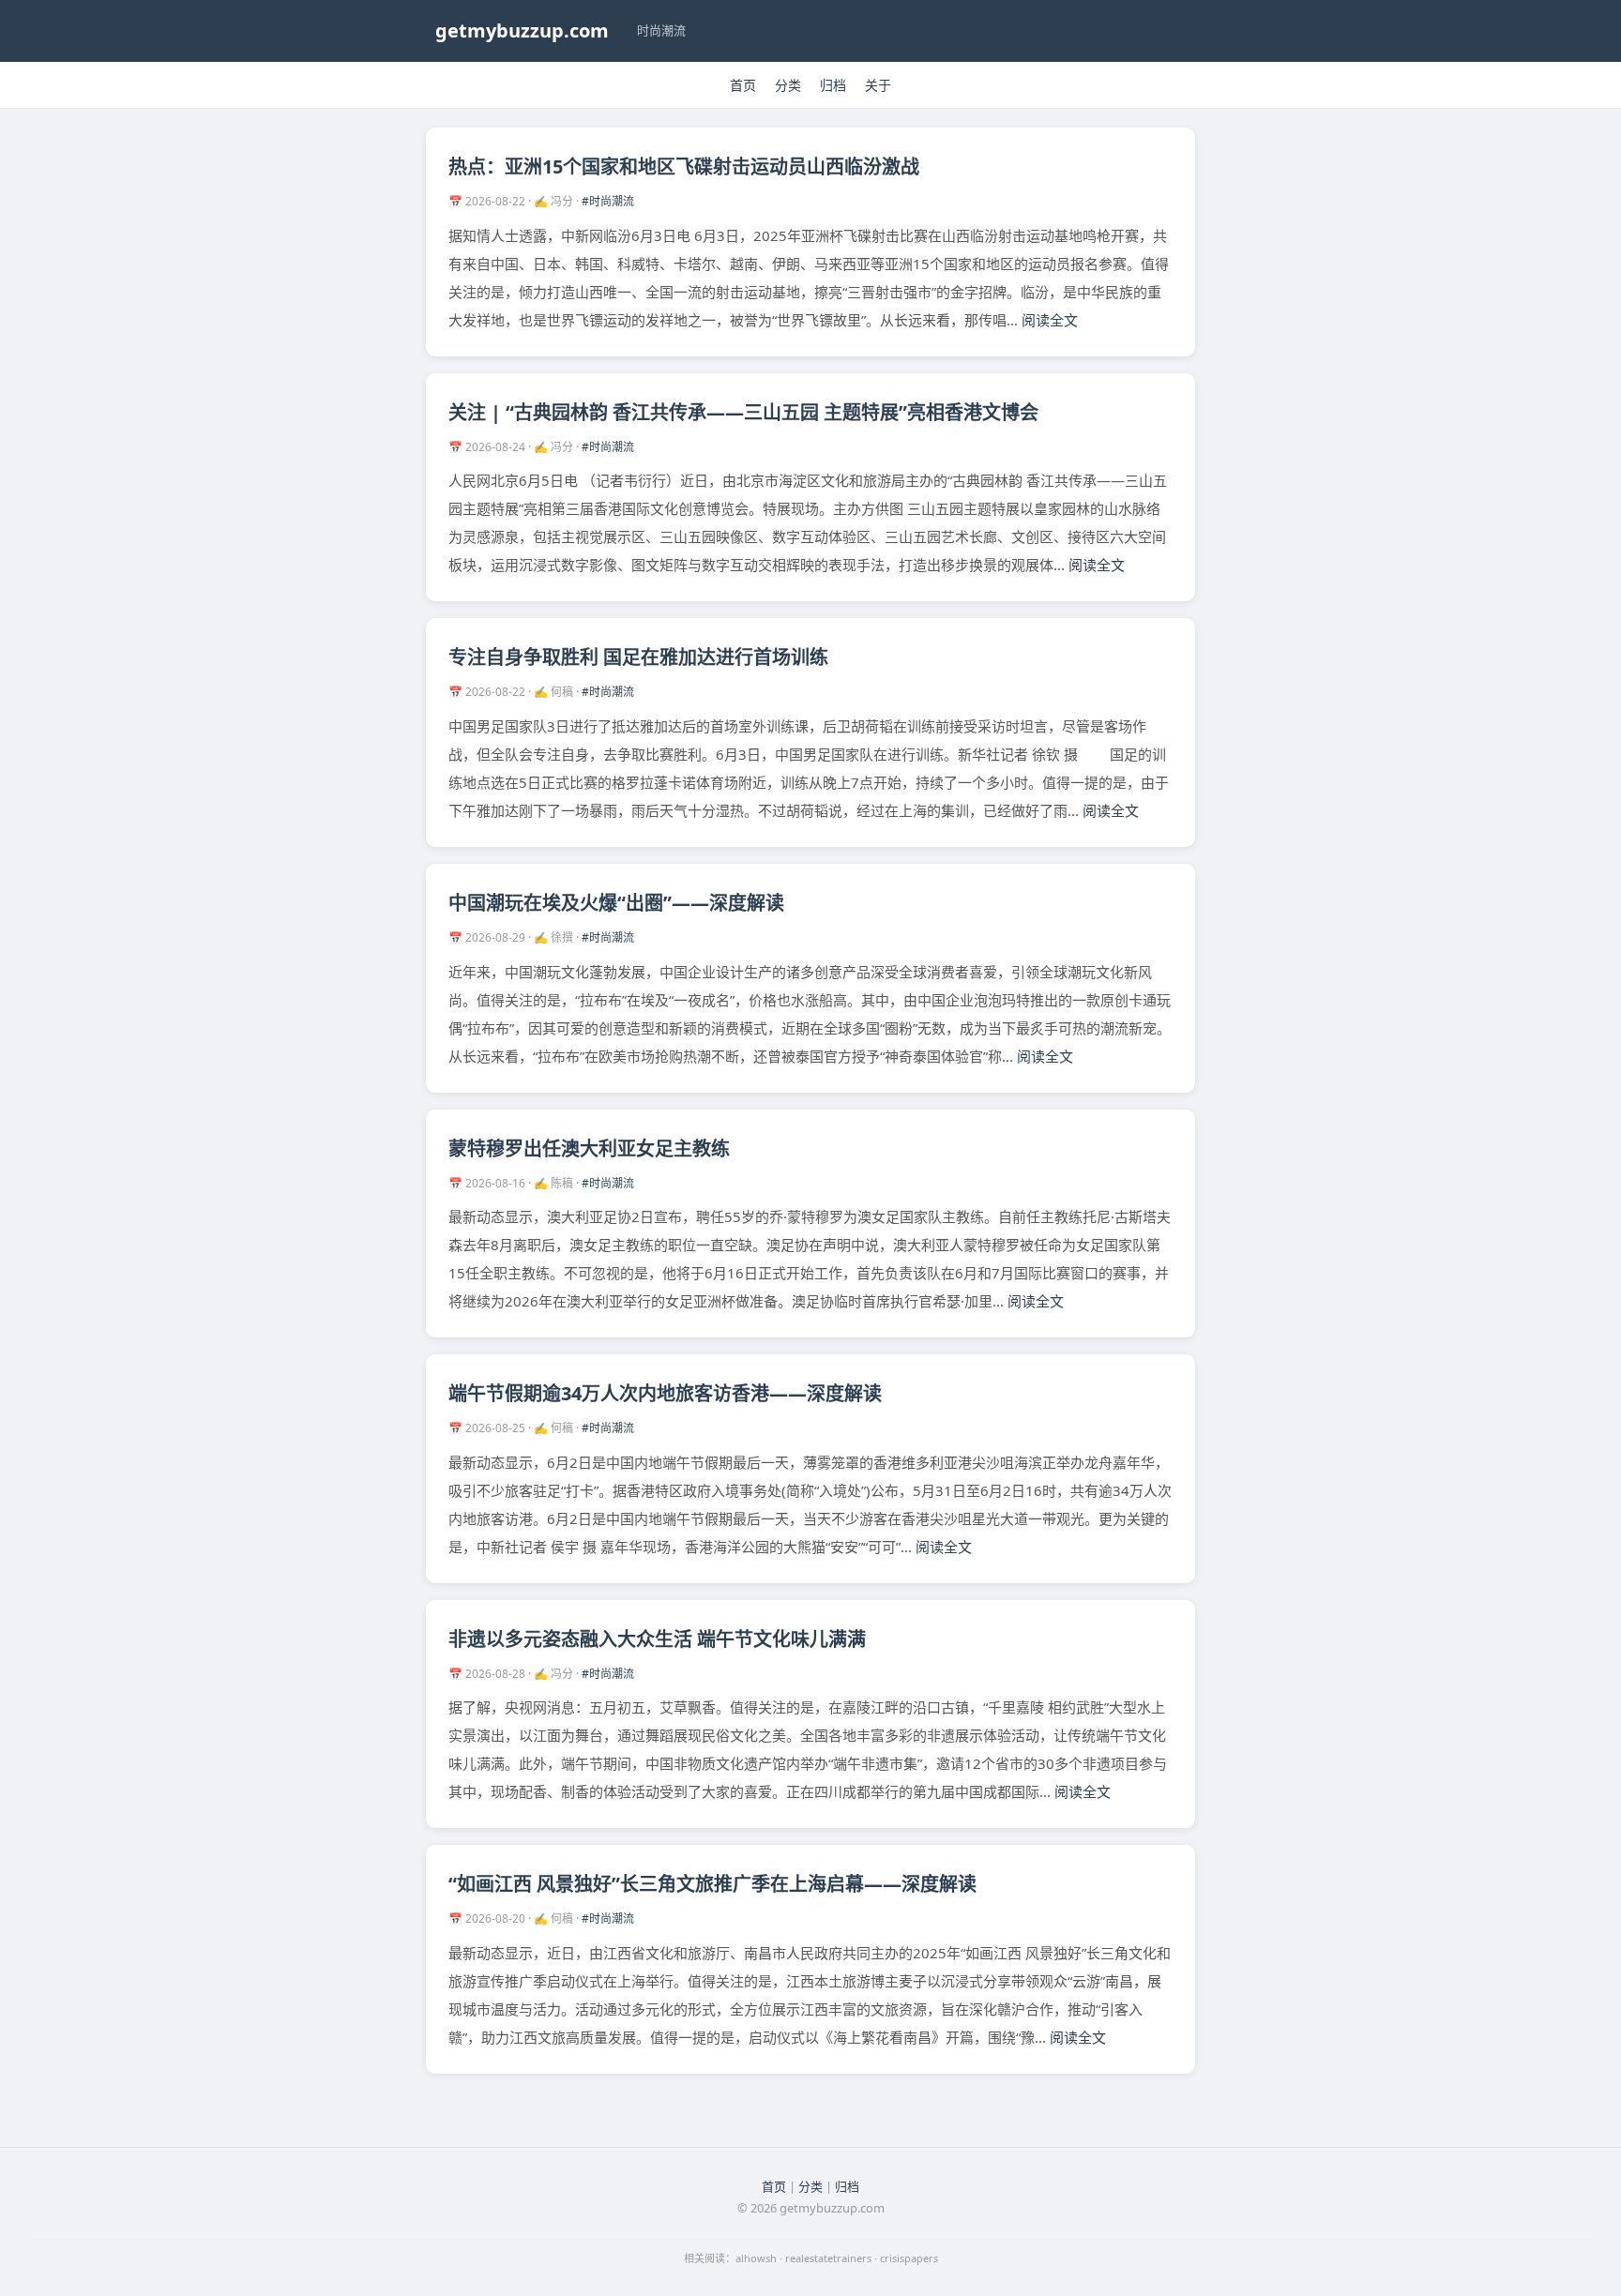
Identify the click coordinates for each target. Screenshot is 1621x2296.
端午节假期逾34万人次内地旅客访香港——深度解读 (665, 1393)
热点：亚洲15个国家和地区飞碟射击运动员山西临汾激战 (684, 166)
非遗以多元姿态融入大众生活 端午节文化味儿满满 (657, 1639)
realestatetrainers (828, 2258)
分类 (788, 85)
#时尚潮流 (608, 201)
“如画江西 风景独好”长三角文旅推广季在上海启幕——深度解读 (712, 1884)
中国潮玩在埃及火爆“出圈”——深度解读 (616, 903)
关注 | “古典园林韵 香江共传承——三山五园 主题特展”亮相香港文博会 (743, 412)
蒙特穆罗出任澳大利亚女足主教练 (589, 1148)
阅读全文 (1050, 320)
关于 (878, 85)
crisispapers (909, 2258)
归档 (833, 85)
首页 (743, 85)
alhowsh (756, 2258)
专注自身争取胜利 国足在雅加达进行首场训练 (638, 657)
